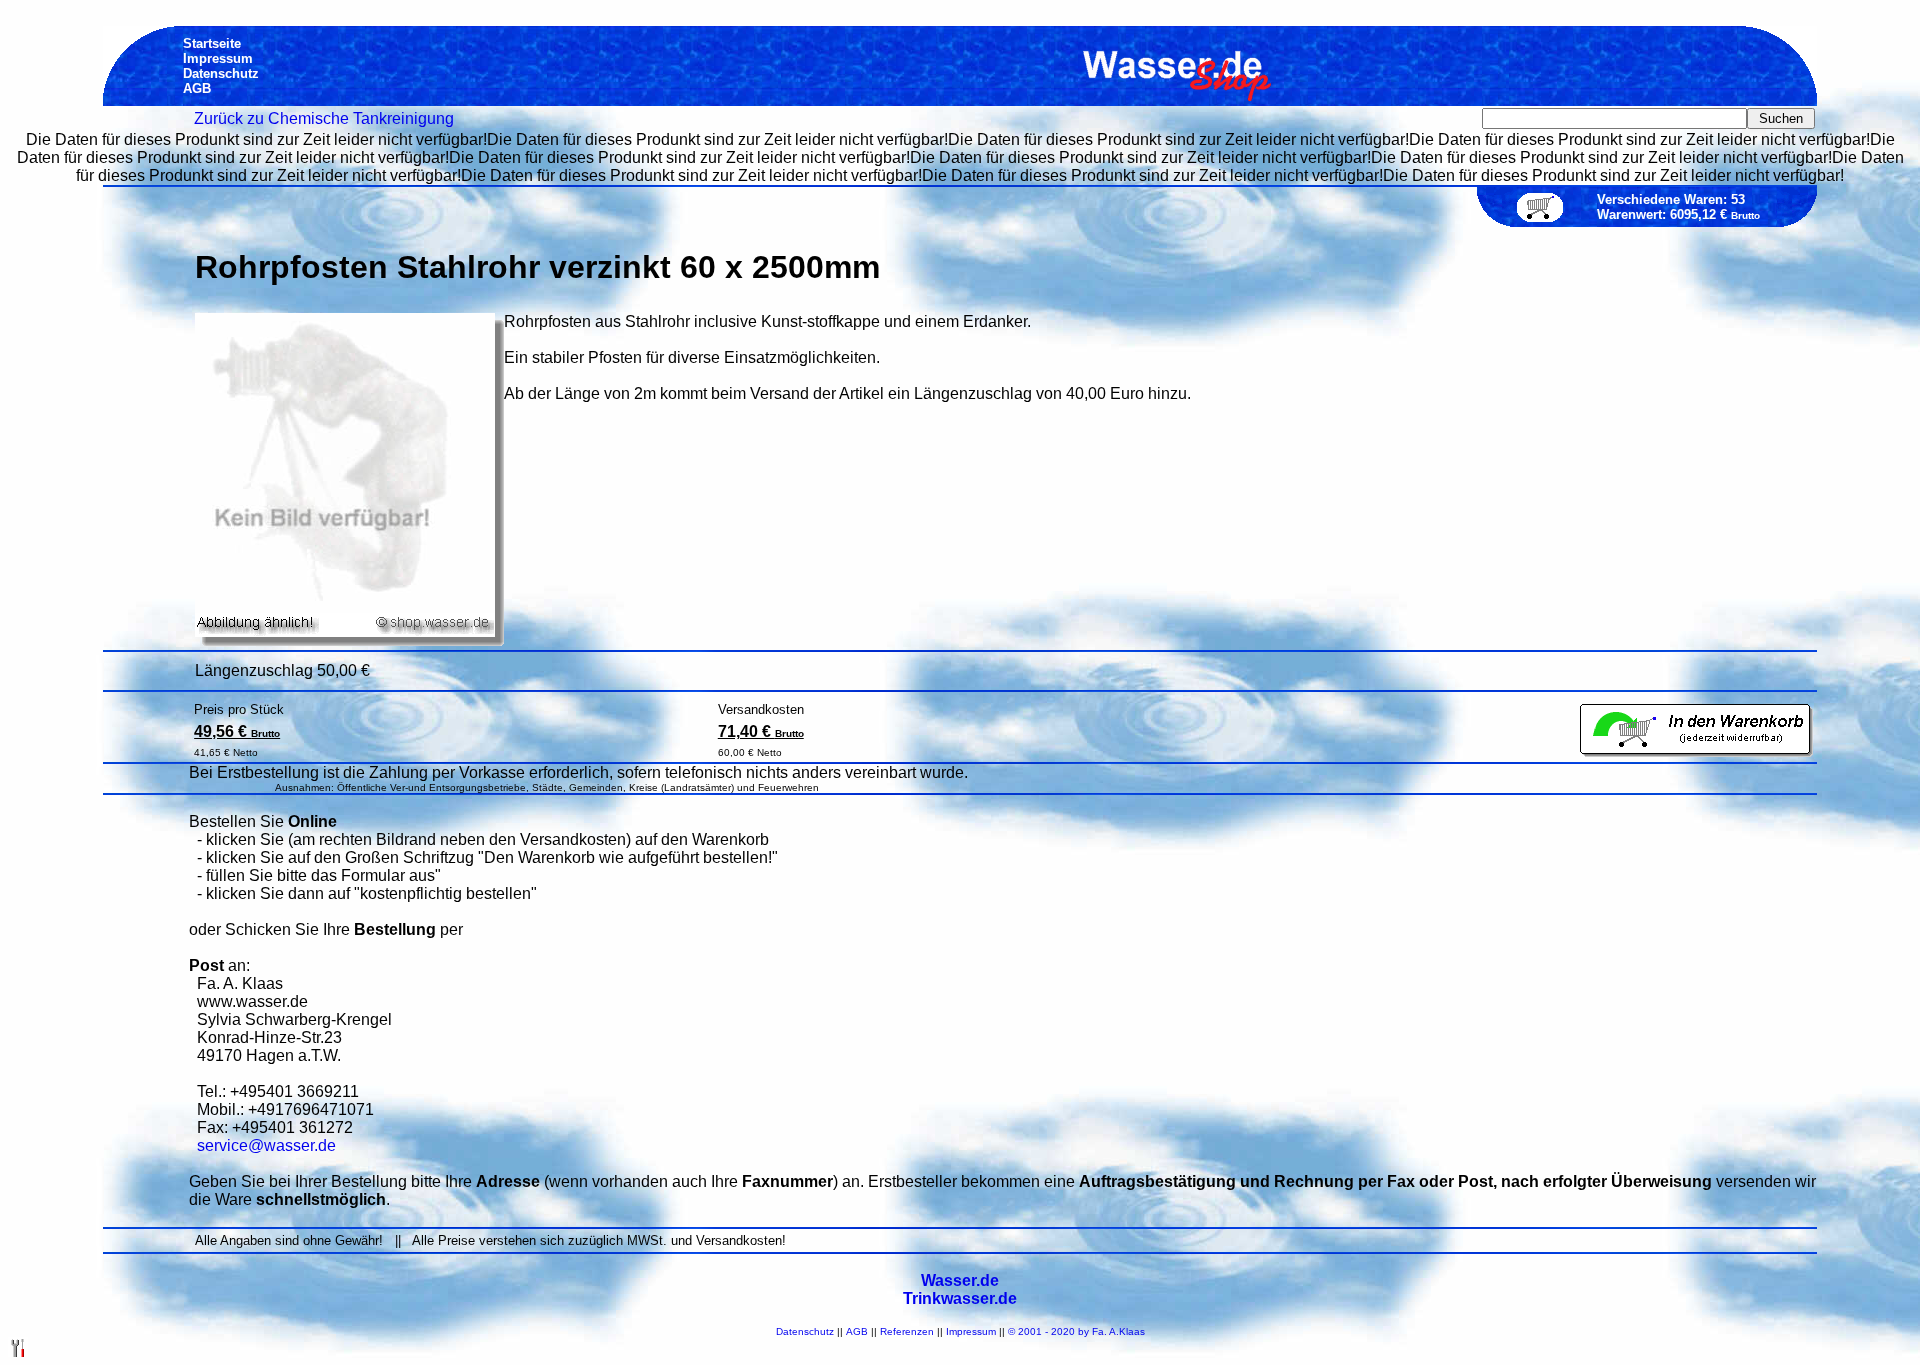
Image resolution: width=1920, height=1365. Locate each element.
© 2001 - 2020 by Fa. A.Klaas (1076, 1331)
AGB (857, 1331)
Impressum (971, 1331)
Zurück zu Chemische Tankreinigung (324, 118)
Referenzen (907, 1331)
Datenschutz (805, 1331)
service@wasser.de (266, 1145)
